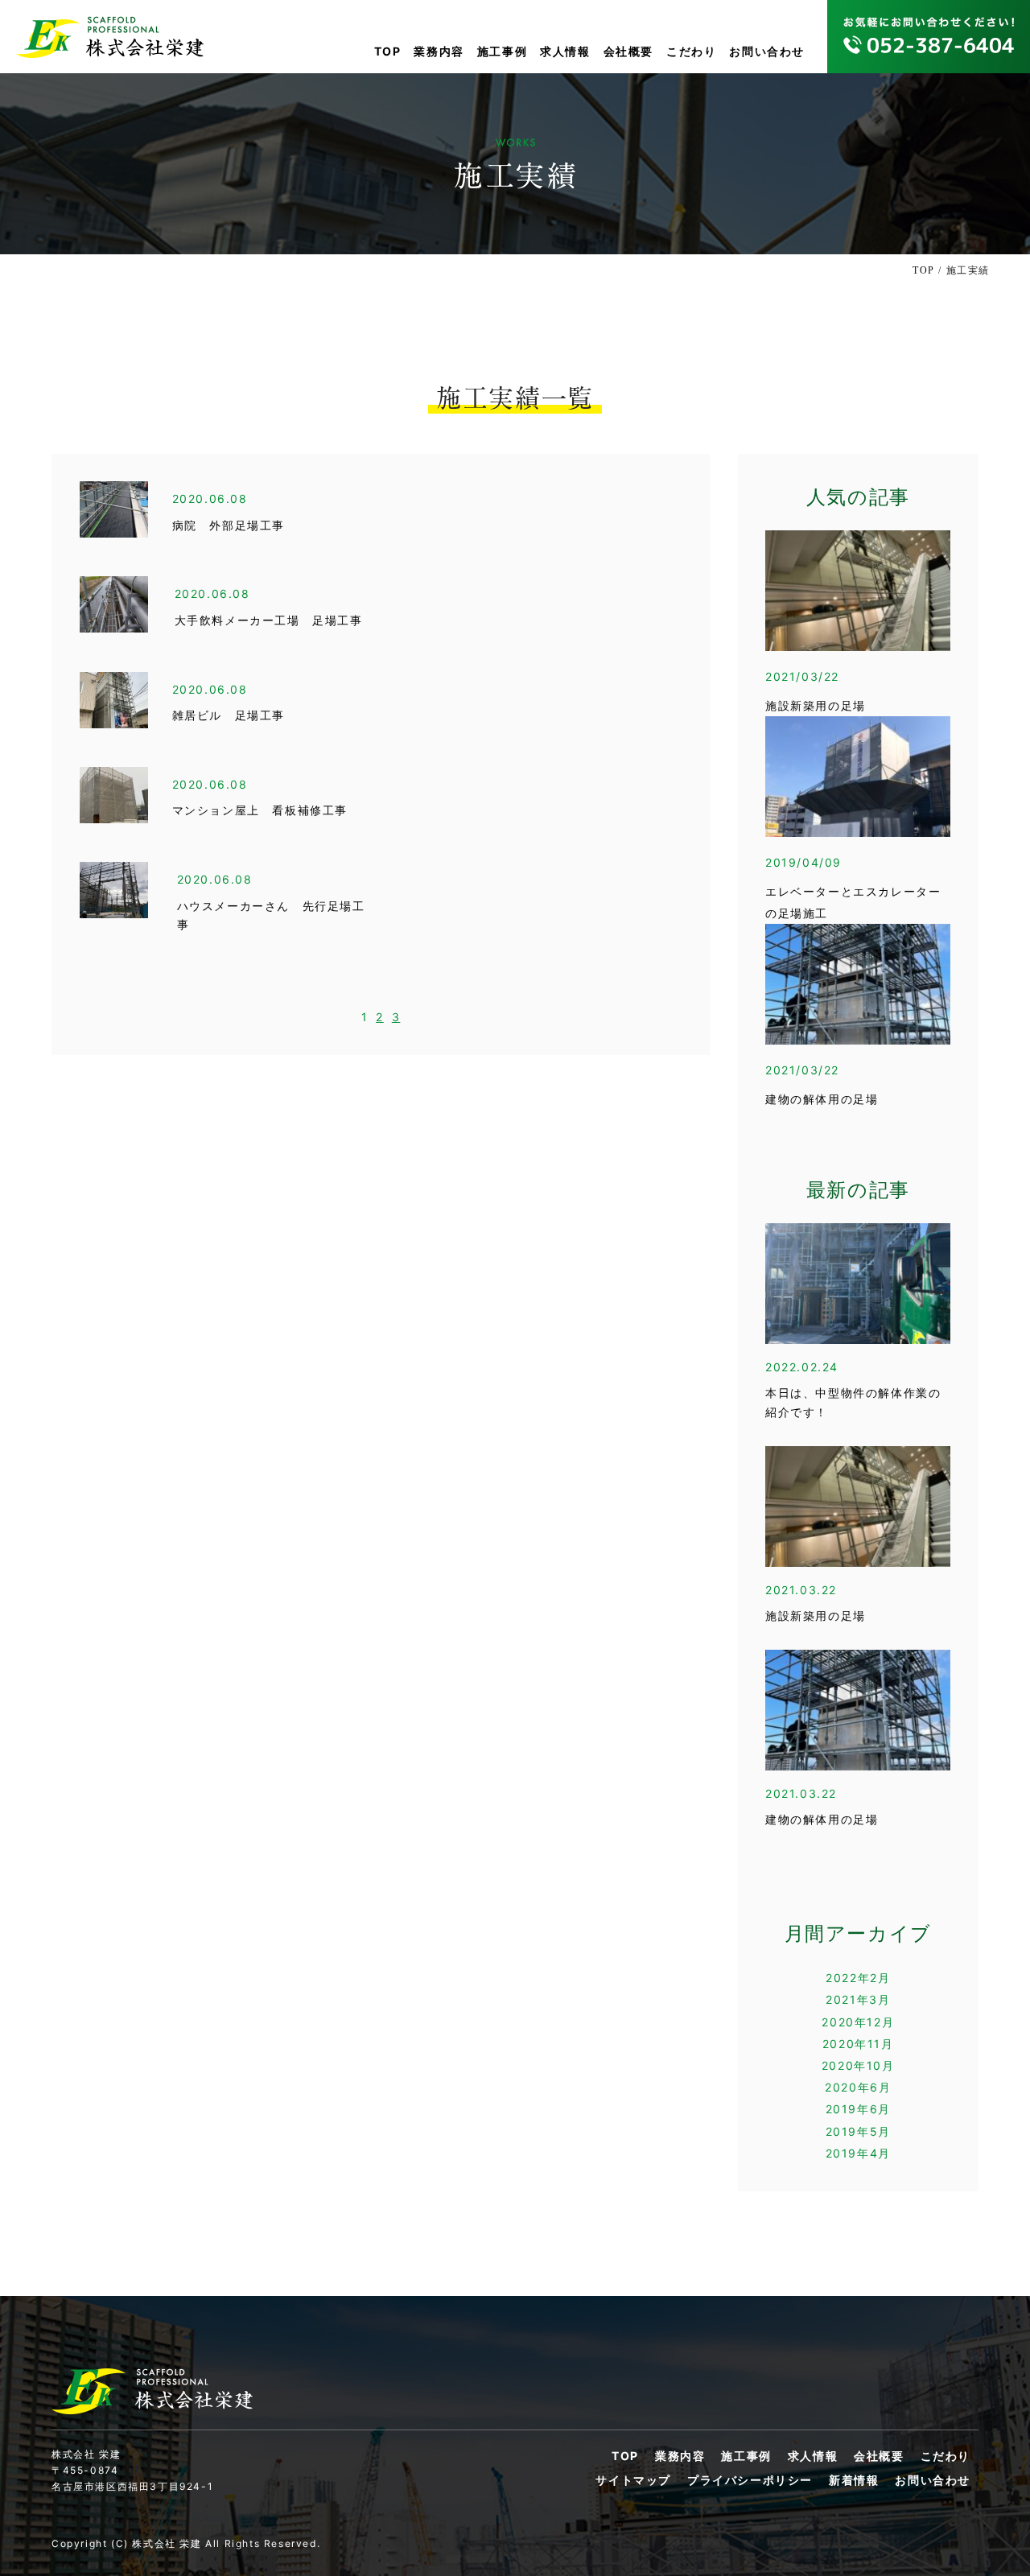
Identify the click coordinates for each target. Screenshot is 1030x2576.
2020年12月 (858, 2022)
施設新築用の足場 (816, 706)
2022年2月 (858, 1978)
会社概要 (628, 51)
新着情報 (854, 2480)
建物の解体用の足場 (822, 1100)
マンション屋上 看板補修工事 (260, 811)
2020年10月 (858, 2065)
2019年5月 (858, 2131)
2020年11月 (858, 2044)
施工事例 (502, 51)
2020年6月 (858, 2087)
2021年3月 (858, 1999)
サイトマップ (633, 2480)
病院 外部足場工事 (229, 526)
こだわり (691, 51)
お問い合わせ (767, 51)
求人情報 (565, 51)
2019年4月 (858, 2153)
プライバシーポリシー (750, 2480)
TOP (388, 51)
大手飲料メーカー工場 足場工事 (269, 621)
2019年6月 (858, 2109)
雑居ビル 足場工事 (229, 716)
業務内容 (439, 51)
